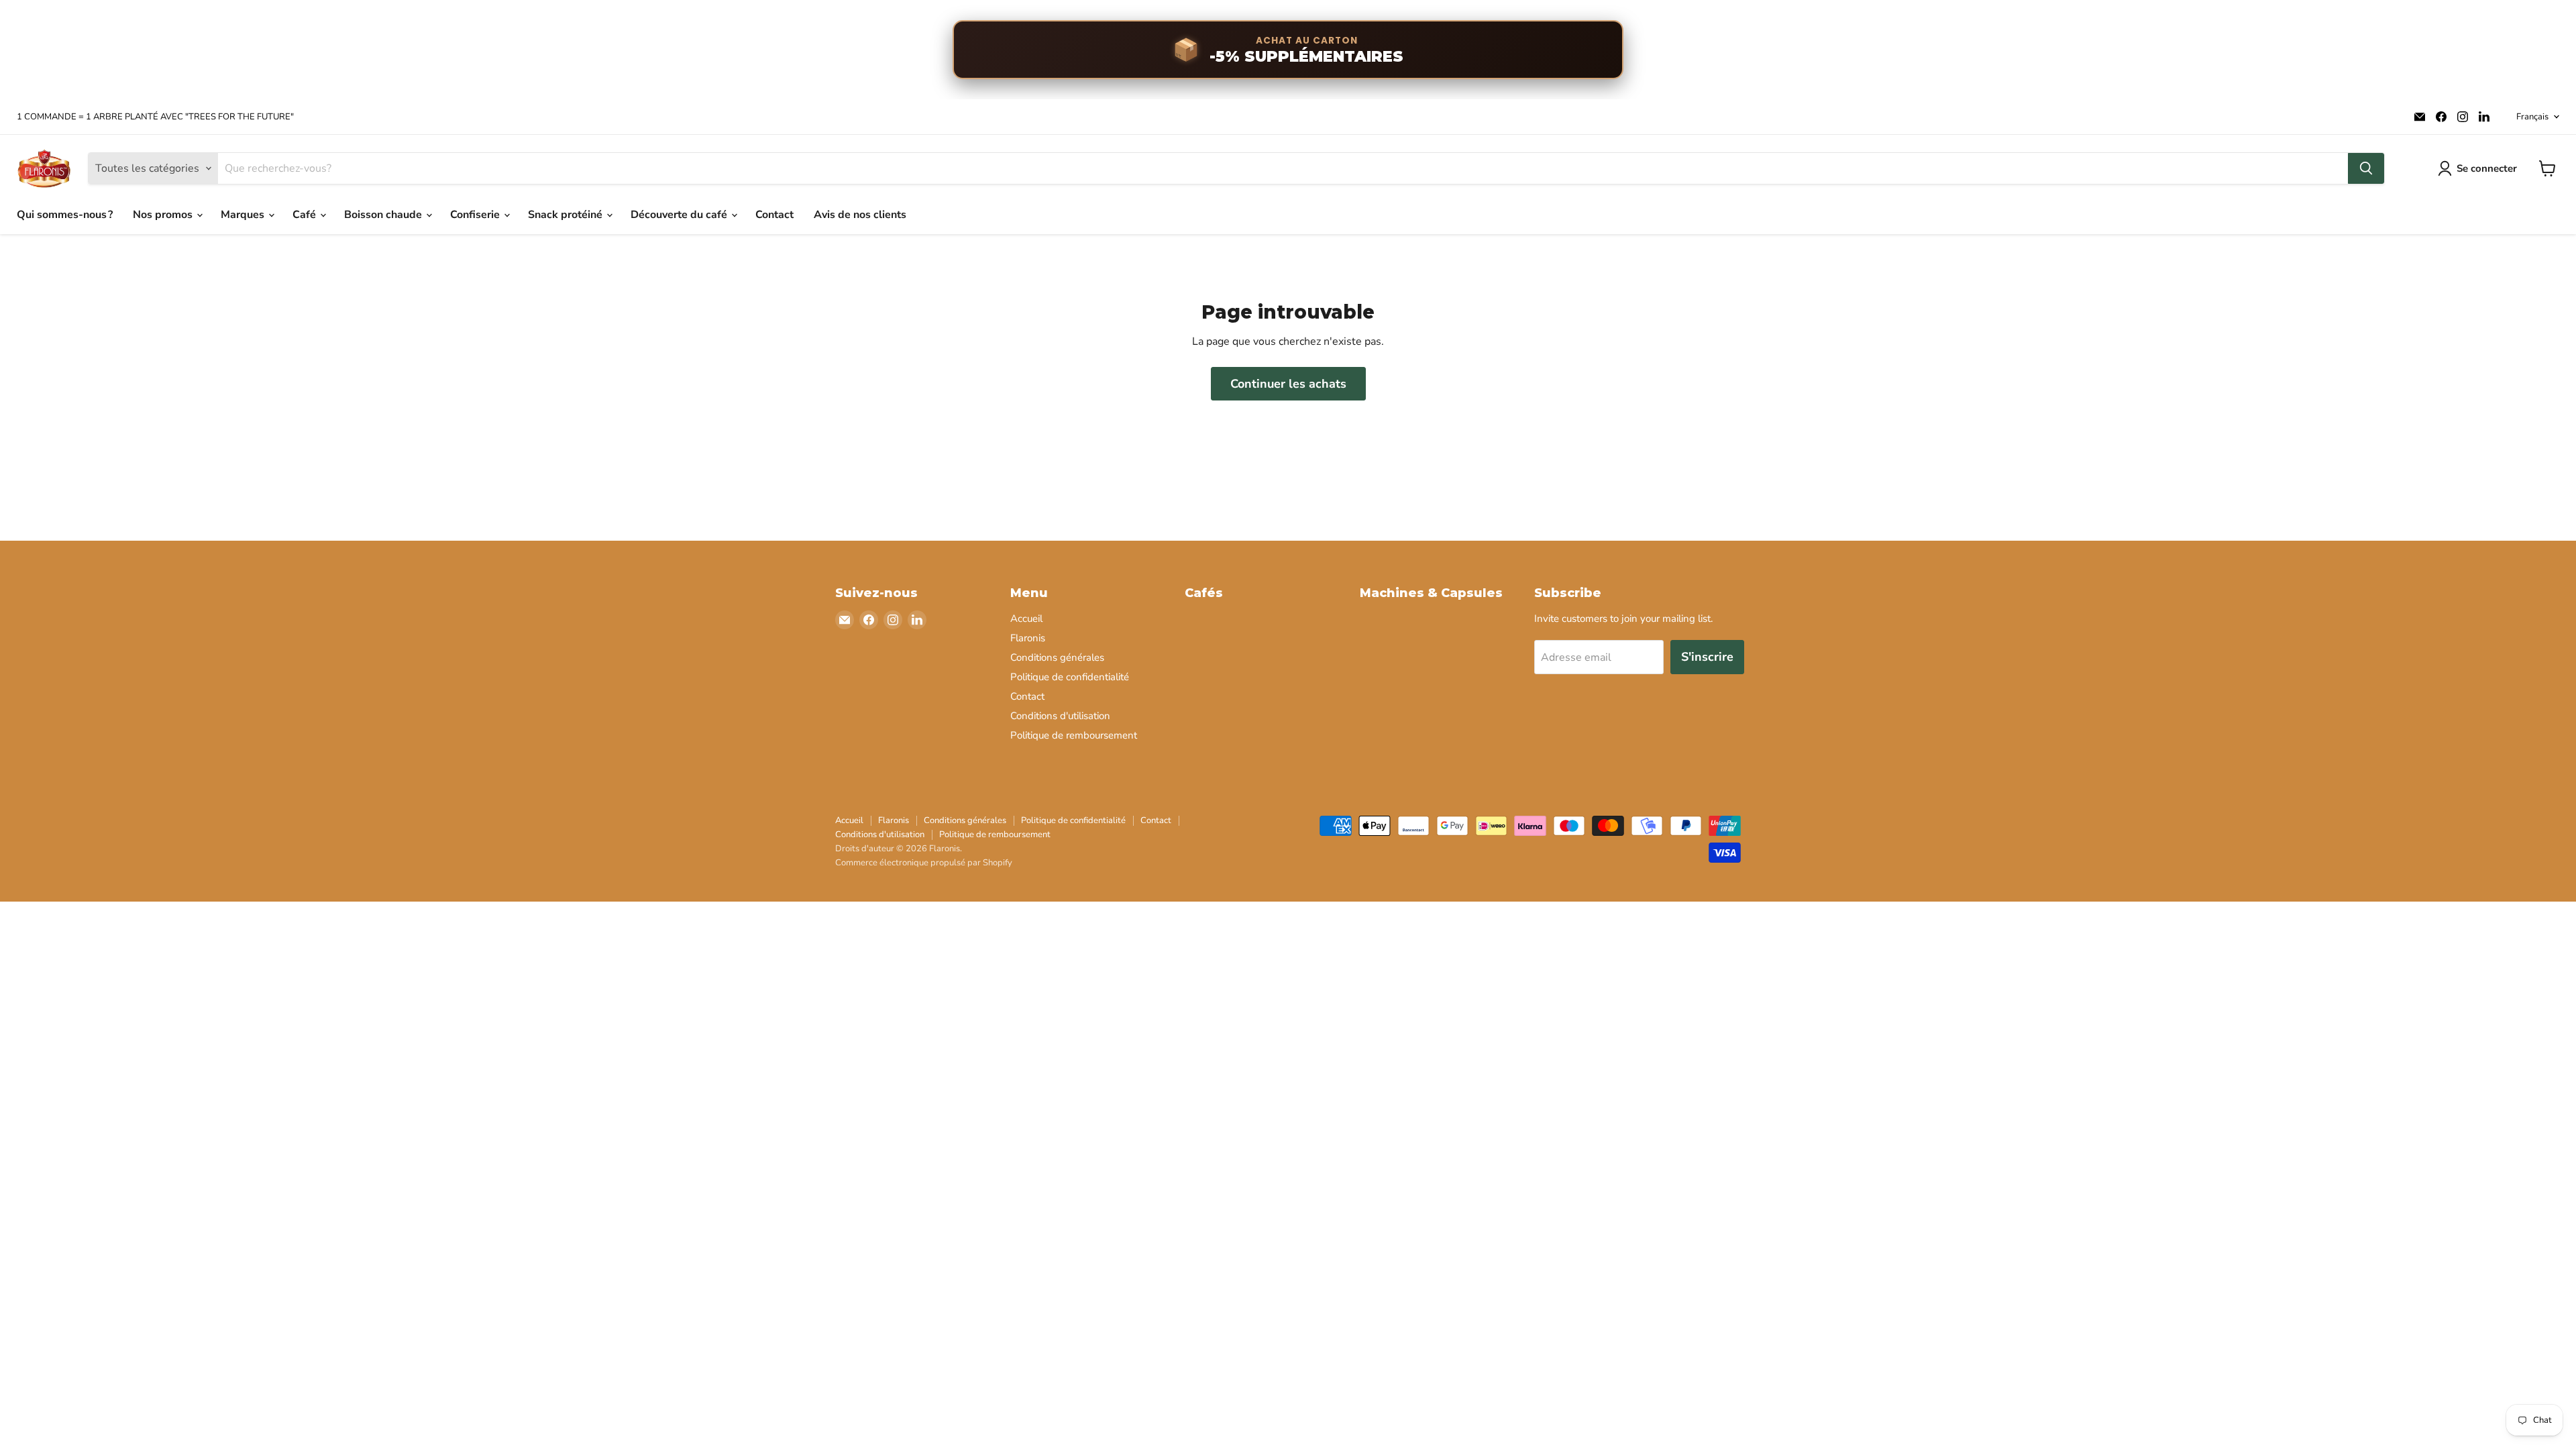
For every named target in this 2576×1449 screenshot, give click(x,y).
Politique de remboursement (1074, 735)
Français (2532, 117)
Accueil (1026, 619)
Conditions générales (1057, 657)
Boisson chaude (384, 215)
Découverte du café (680, 215)
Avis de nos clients (860, 215)
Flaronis (1028, 638)
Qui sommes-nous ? (65, 215)
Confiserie (476, 215)
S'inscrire (1707, 657)
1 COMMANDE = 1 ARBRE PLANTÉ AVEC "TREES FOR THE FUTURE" (155, 117)
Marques (244, 215)
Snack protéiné (567, 215)
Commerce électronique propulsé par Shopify (924, 863)
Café (306, 215)
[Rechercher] (2366, 168)
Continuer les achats (1288, 384)
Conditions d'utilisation (1060, 716)
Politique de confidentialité (1070, 677)
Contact (774, 215)
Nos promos (164, 215)
